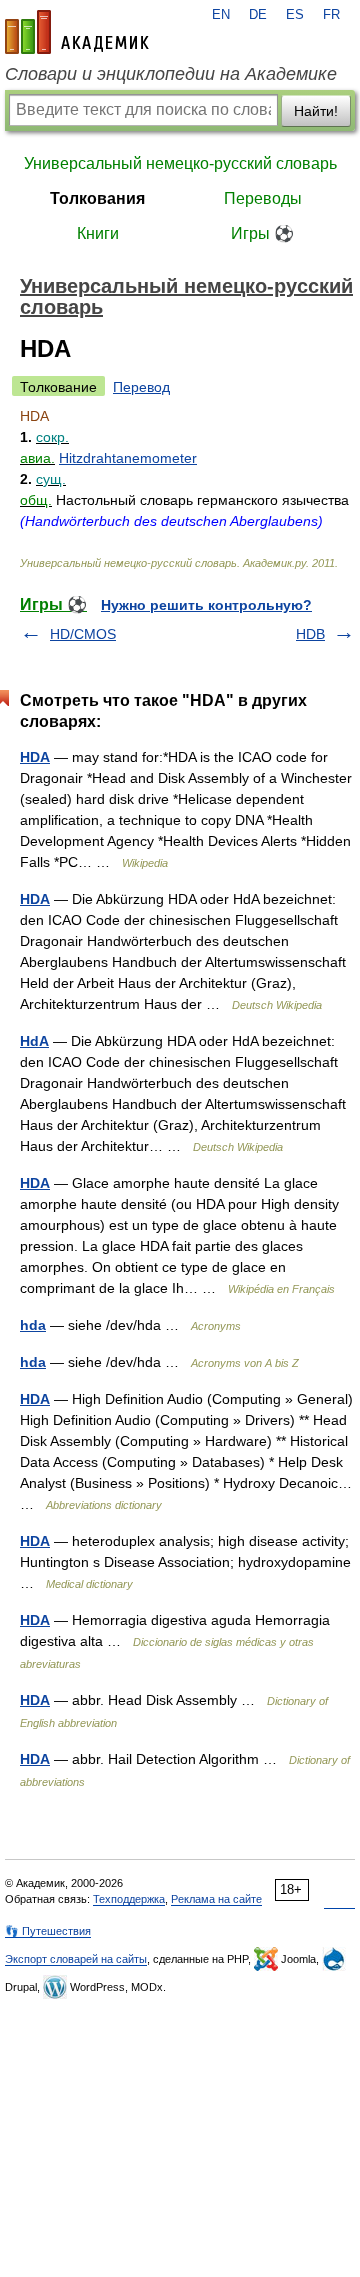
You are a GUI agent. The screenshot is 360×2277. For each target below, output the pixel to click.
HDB (310, 634)
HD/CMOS (83, 634)
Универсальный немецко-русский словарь (180, 163)
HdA (34, 1041)
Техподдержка (129, 1899)
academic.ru (77, 32)
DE (258, 15)
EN (221, 15)
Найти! (316, 111)
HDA (35, 757)
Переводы (263, 198)
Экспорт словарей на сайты (76, 1959)
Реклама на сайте (216, 1899)
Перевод (141, 387)
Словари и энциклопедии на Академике (171, 74)
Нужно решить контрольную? (206, 605)
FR (331, 15)
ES (295, 15)
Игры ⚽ (262, 233)
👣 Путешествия (48, 1931)
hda (33, 1325)
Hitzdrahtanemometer (128, 458)
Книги (98, 233)
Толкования (97, 198)
